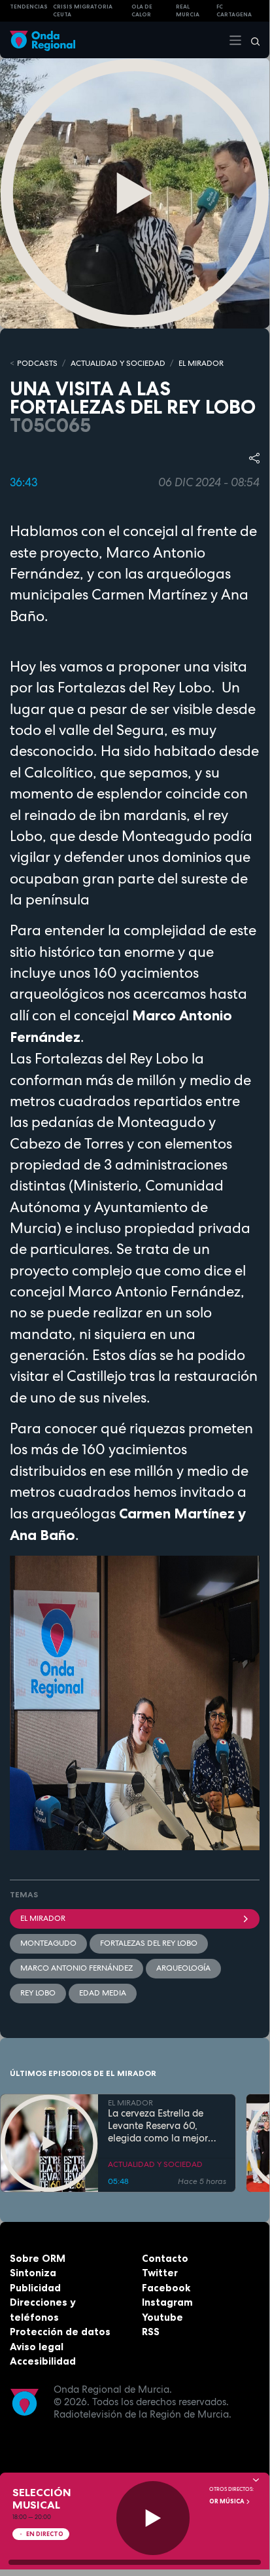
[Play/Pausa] (153, 2518)
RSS (151, 2332)
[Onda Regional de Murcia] (42, 40)
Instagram (167, 2302)
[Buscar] (251, 40)
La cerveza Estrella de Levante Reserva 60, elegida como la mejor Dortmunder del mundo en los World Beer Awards (165, 2126)
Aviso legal (37, 2347)
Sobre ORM (38, 2258)
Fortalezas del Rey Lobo (149, 1943)
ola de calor (142, 11)
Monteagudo (48, 1943)
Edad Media (103, 1993)
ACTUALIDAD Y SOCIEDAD (118, 363)
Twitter (160, 2273)
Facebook (166, 2288)
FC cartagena (234, 11)
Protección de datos (60, 2332)
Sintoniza (33, 2273)
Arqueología (183, 1968)
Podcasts (37, 363)
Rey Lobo (38, 1993)
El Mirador (43, 1918)
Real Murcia (188, 11)
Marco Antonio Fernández (76, 1968)
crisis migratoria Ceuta (83, 11)
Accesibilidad (43, 2361)
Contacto (165, 2258)
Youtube (162, 2317)
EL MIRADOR (201, 363)
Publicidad (35, 2288)
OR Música (228, 2501)
